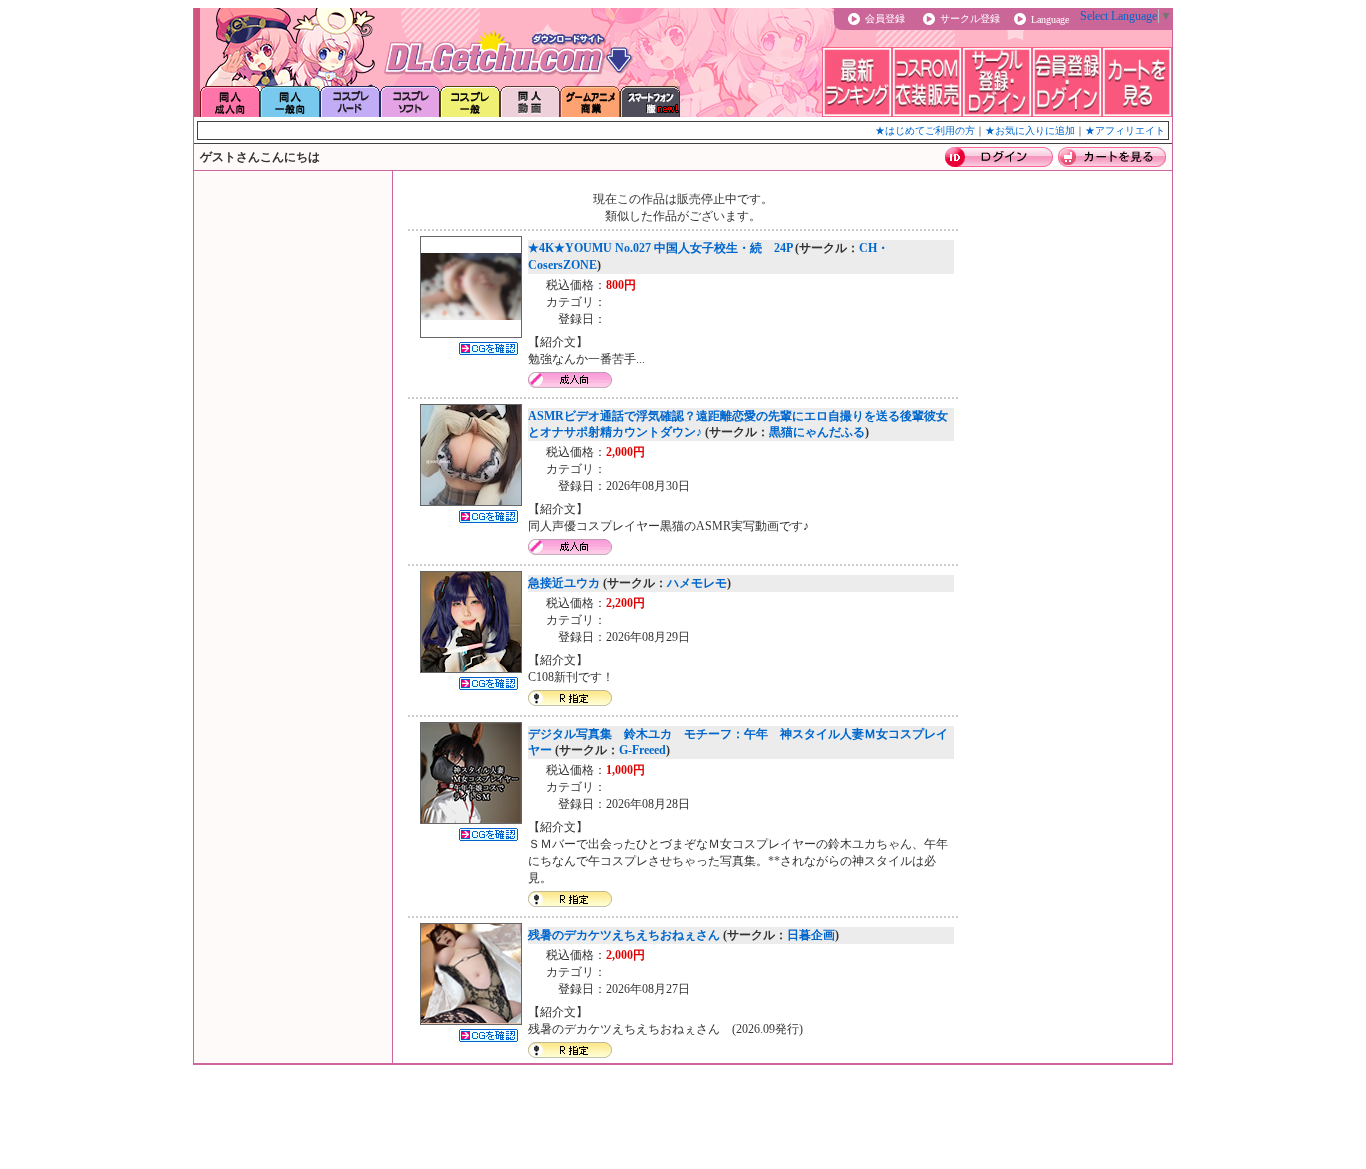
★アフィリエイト (1125, 130)
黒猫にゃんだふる (817, 432)
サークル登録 (970, 18)
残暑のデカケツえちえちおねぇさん (624, 935)
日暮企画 (811, 935)
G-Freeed (642, 750)
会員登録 (885, 18)
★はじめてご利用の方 (925, 130)
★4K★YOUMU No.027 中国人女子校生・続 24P (660, 248)
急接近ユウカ (564, 583)
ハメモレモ (697, 583)
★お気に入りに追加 (1030, 130)
